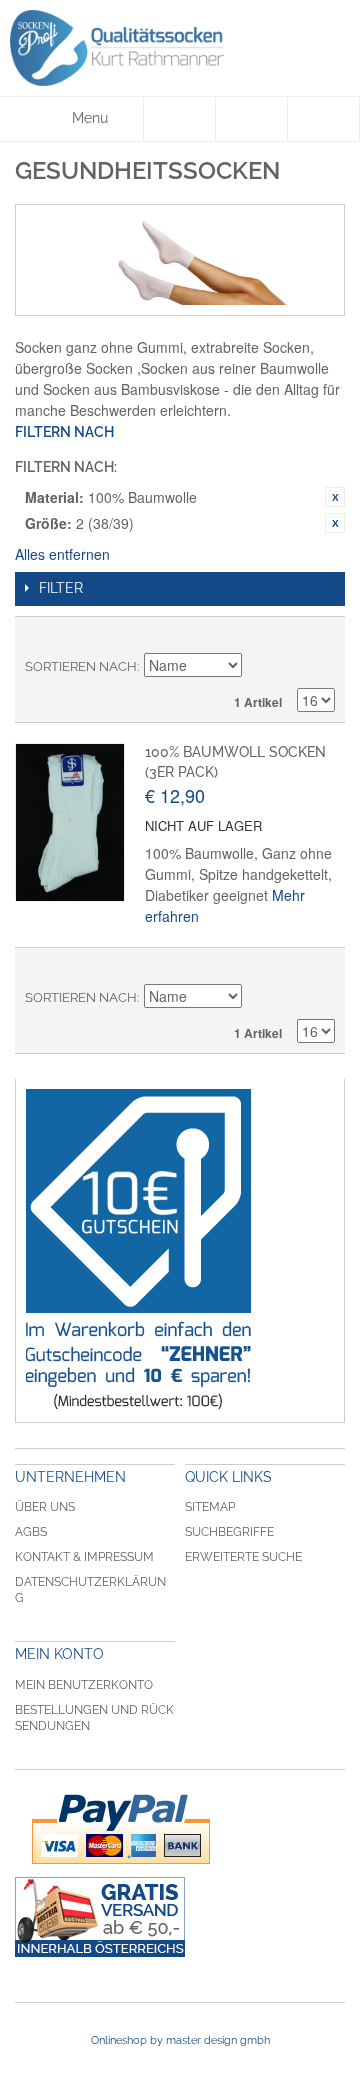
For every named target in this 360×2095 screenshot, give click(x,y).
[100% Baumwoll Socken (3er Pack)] (70, 822)
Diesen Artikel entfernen (335, 497)
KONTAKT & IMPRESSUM (84, 1557)
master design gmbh (218, 2040)
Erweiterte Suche (243, 1557)
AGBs (31, 1532)
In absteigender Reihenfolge (260, 667)
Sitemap (210, 1507)
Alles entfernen (62, 554)
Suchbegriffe (229, 1532)
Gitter (285, 637)
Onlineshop (119, 2040)
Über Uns (45, 1507)
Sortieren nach (81, 666)
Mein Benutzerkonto (84, 1685)
